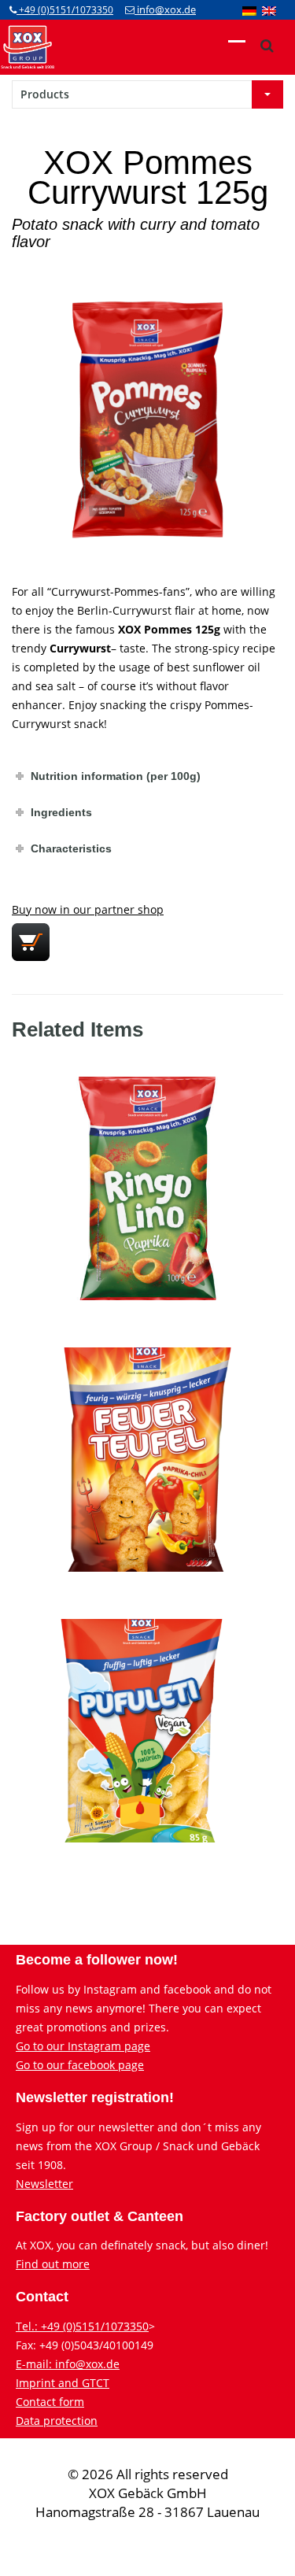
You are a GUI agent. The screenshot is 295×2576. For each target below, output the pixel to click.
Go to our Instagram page (83, 2046)
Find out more (53, 2264)
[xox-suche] (267, 46)
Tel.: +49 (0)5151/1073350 (82, 2326)
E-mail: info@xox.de (68, 2364)
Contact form (50, 2402)
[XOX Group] (28, 46)
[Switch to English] (269, 10)
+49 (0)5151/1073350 (65, 10)
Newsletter (44, 2184)
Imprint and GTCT (63, 2383)
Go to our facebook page (80, 2065)
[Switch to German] (249, 10)
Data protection (57, 2421)
